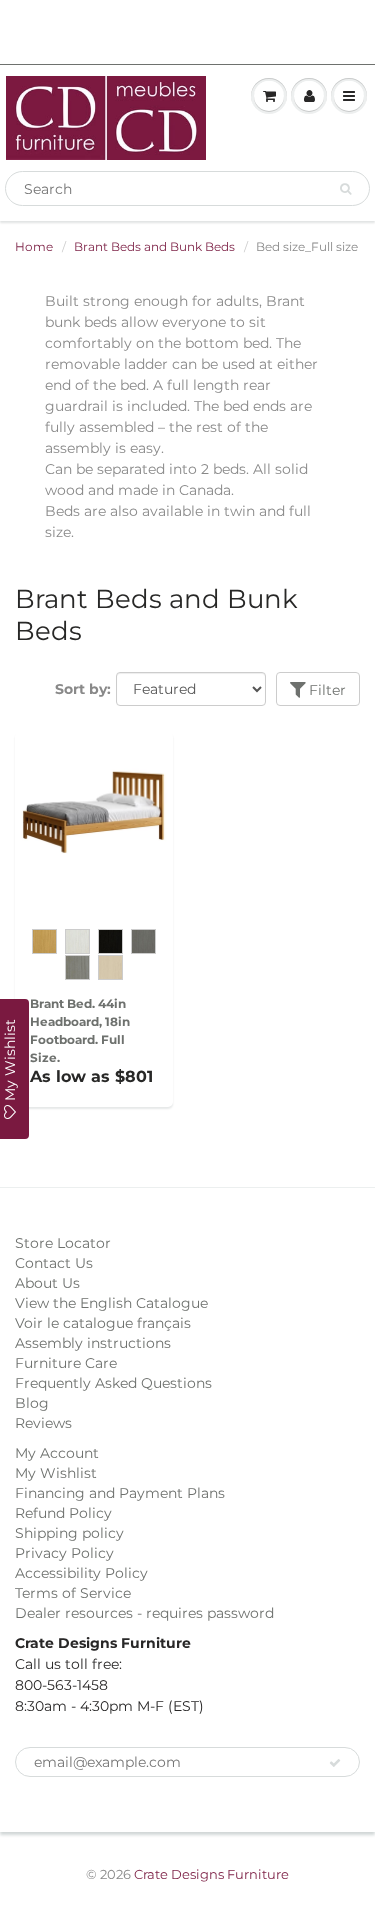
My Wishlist (56, 1473)
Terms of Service (73, 1593)
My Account (57, 1453)
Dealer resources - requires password (144, 1613)
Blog (32, 1403)
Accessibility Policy (81, 1573)
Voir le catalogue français (103, 1323)
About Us (47, 1283)
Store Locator (63, 1243)
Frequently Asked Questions (113, 1383)
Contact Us (54, 1263)
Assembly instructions (93, 1343)
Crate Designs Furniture (211, 1874)
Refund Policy (63, 1513)
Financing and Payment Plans (120, 1493)
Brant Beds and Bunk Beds (154, 246)
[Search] (345, 189)
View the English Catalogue (111, 1303)
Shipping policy (69, 1533)
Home (34, 246)
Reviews (43, 1423)
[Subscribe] (335, 1763)
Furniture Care (66, 1363)
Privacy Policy (64, 1553)
